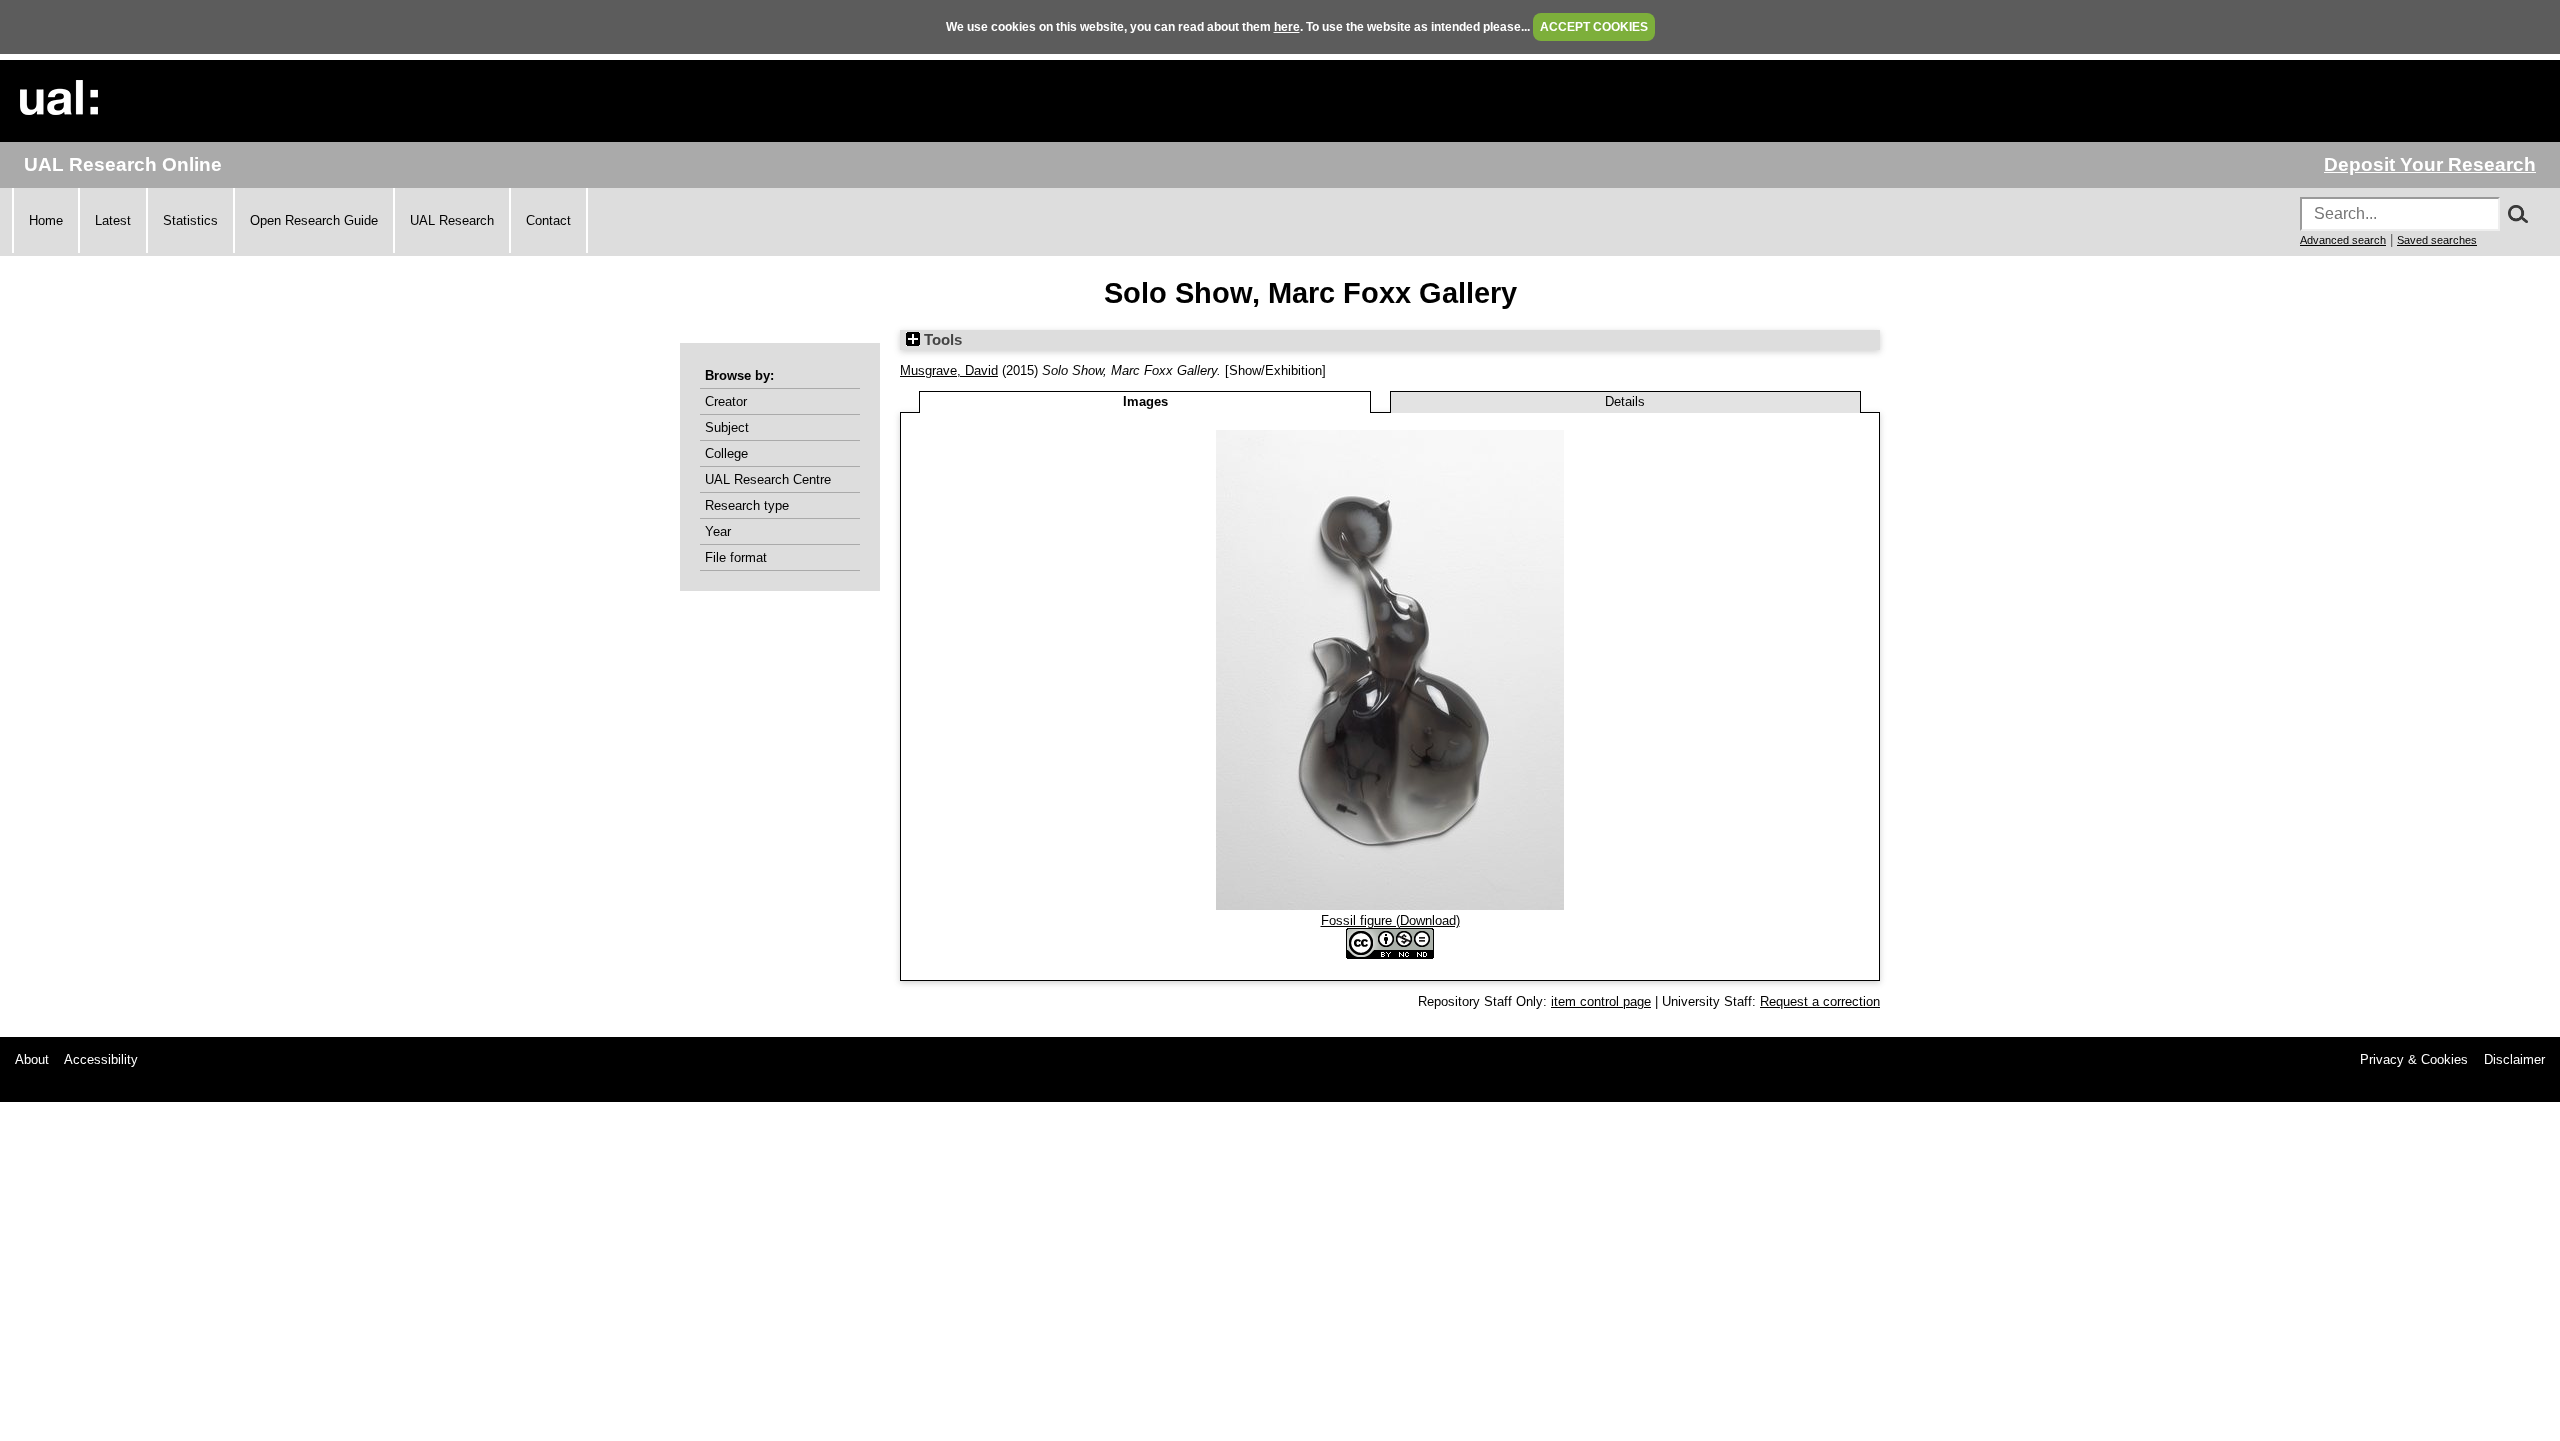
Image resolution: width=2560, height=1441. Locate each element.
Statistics (190, 220)
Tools (941, 340)
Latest (113, 220)
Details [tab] (1625, 401)
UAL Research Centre (768, 479)
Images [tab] (1145, 401)
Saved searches (2437, 240)
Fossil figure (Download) (1390, 920)
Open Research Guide (314, 220)
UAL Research (452, 220)
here (1287, 27)
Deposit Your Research (2430, 164)
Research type (747, 505)
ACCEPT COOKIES (1594, 27)
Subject (727, 427)
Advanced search (2343, 240)
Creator (726, 401)
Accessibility (101, 1059)
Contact (548, 220)
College (726, 453)
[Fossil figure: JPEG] (1390, 905)
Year (718, 531)
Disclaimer (2514, 1059)
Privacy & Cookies (2414, 1059)
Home (46, 220)
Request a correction (1820, 1001)
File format (736, 557)
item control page (1601, 1001)
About (32, 1059)
